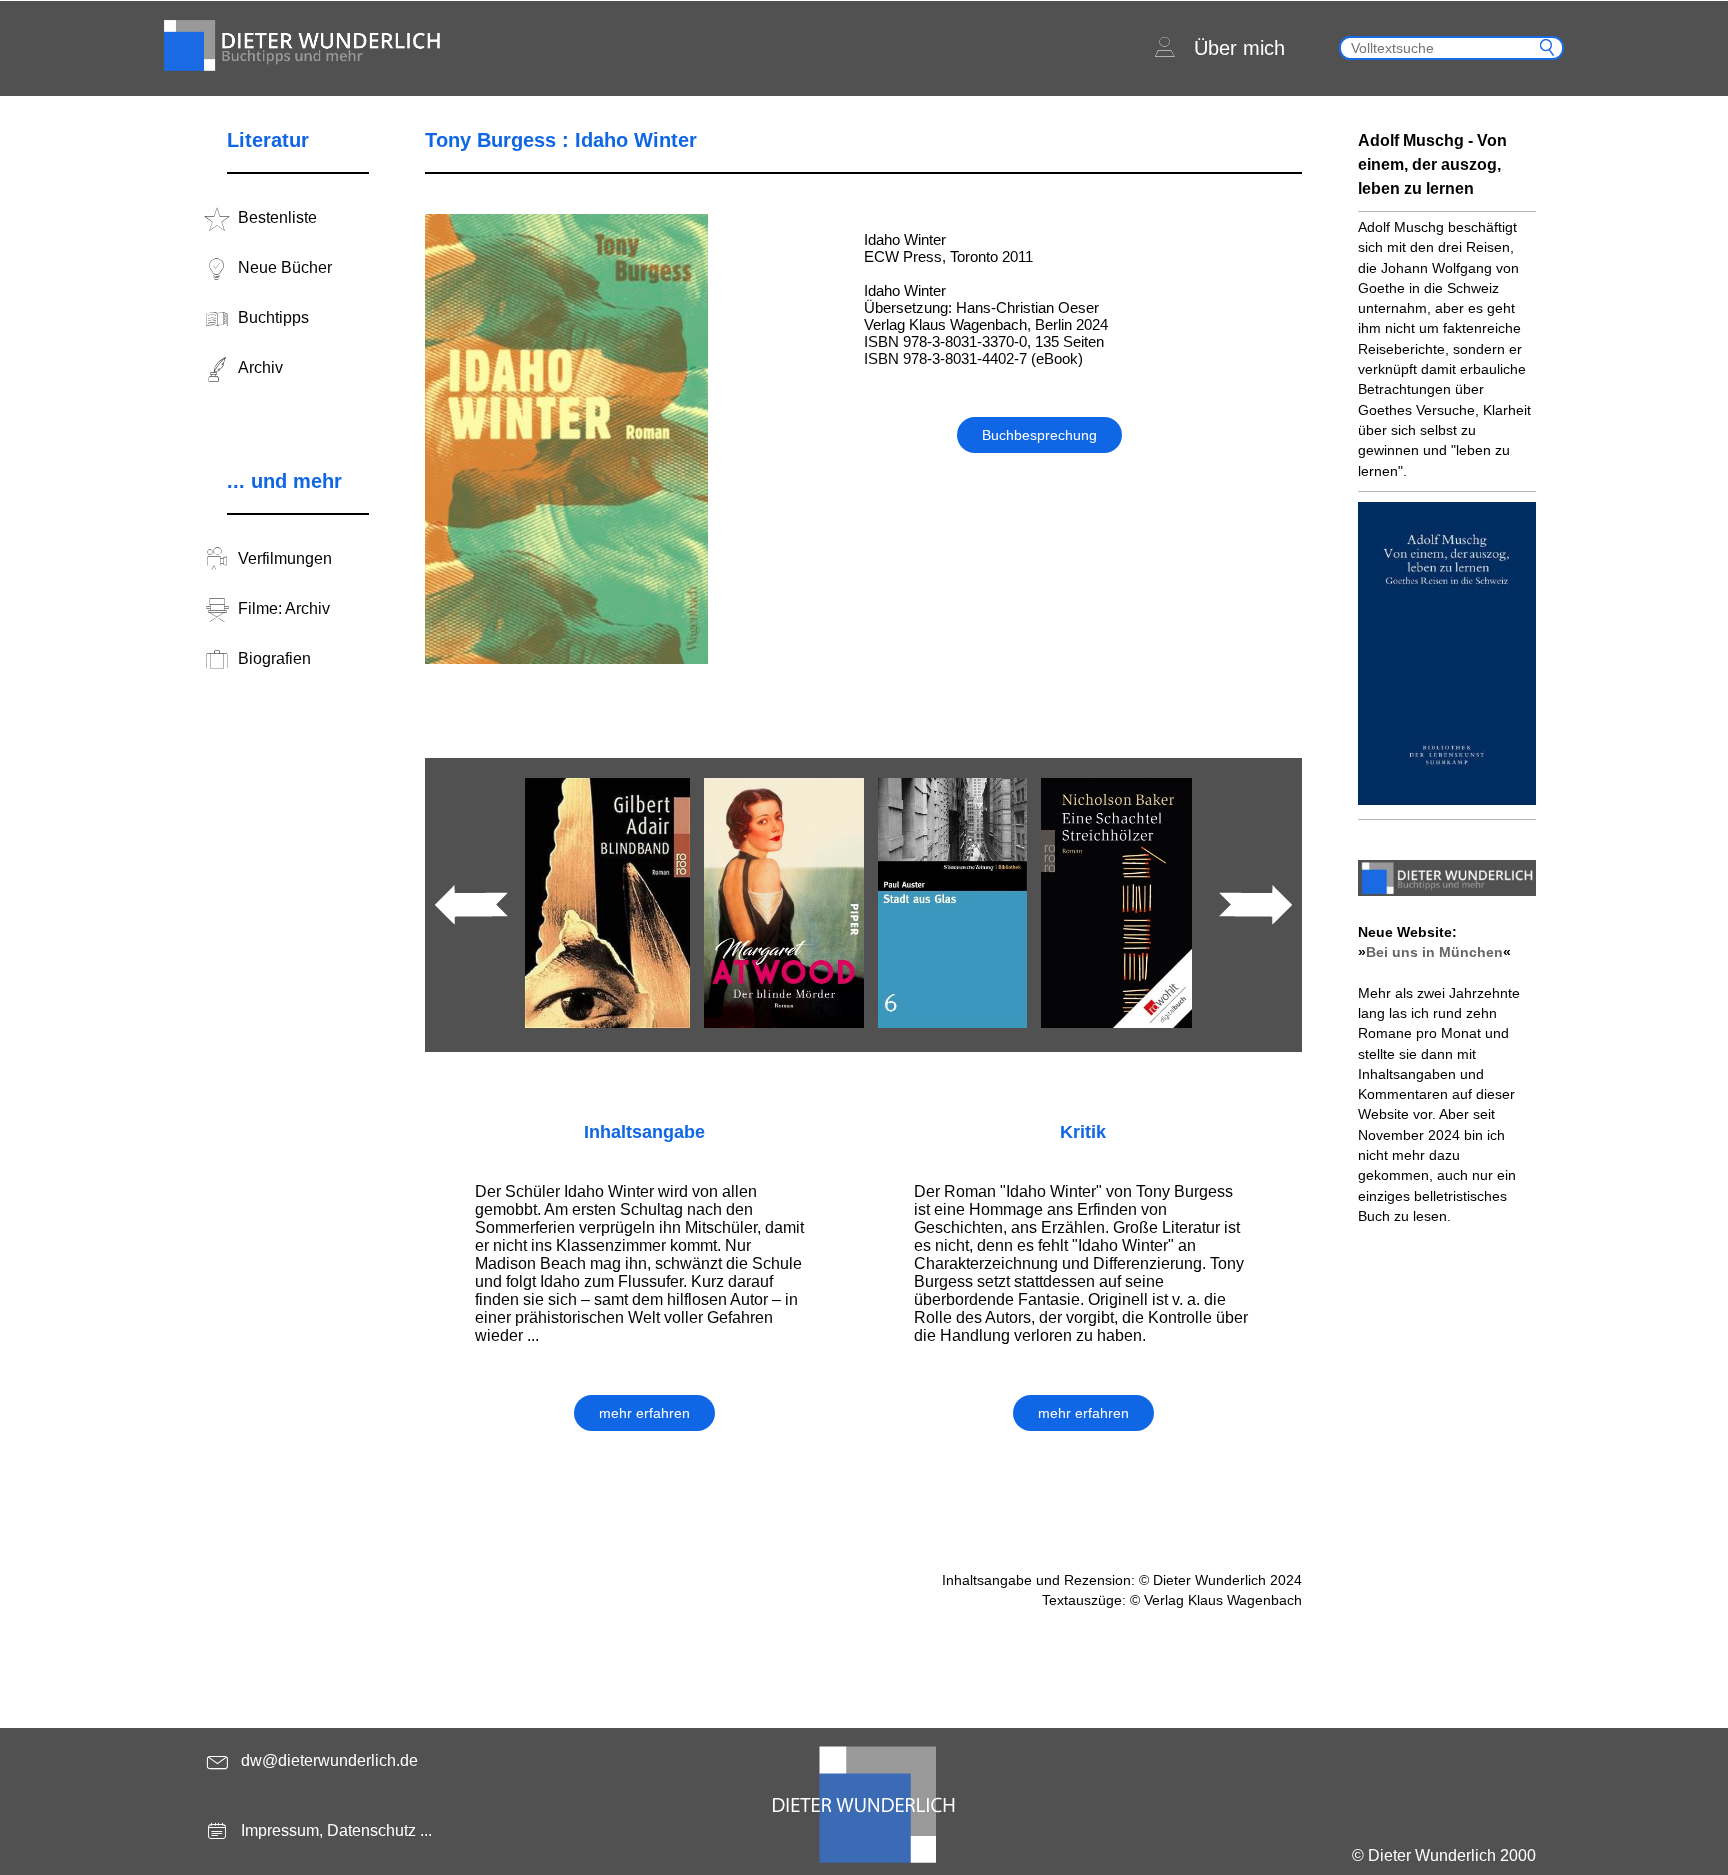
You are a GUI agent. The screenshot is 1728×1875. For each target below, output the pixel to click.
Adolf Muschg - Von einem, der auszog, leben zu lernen (1432, 164)
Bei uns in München (1434, 952)
